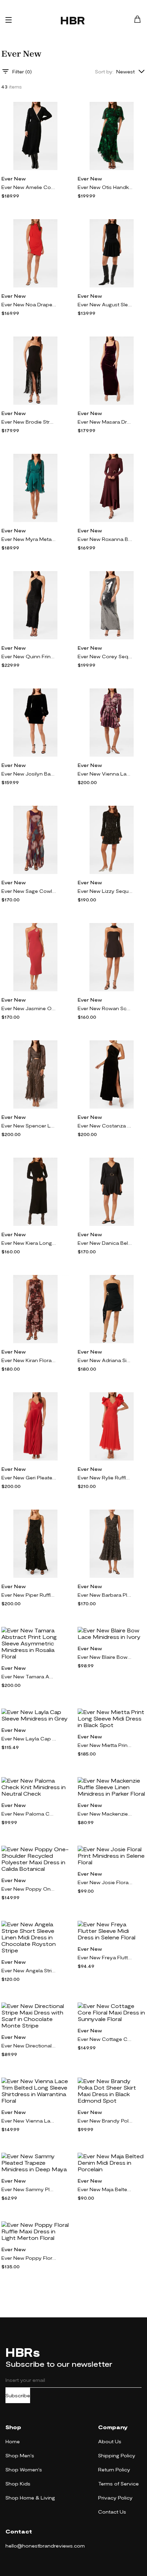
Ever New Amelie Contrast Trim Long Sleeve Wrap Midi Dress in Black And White (29, 187)
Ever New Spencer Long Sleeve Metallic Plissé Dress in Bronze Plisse (29, 1126)
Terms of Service (118, 2484)
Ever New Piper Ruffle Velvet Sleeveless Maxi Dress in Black (29, 1595)
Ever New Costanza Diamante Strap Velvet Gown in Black (105, 1126)
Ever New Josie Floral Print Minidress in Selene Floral (105, 1882)
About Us (110, 2441)
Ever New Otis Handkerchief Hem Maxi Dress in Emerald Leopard (105, 187)
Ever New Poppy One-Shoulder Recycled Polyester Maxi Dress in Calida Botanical (29, 1889)
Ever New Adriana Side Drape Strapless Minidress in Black (105, 1360)
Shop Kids (18, 2484)
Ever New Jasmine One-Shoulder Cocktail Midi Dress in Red (29, 1008)
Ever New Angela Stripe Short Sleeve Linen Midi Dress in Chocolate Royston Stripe (29, 1970)
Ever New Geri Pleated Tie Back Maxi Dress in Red (29, 1478)
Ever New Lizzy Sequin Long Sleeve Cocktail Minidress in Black (105, 891)
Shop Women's (24, 2469)
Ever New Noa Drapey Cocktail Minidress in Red (29, 304)
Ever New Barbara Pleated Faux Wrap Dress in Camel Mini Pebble (105, 1595)
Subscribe (18, 2395)
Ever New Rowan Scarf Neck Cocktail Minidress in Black (105, 1008)
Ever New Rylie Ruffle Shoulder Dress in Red (105, 1478)
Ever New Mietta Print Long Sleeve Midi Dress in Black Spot (105, 1745)
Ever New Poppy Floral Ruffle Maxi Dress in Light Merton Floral (29, 2258)
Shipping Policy (117, 2455)
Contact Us (112, 2512)
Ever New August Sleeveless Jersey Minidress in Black (105, 304)
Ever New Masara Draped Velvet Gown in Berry (105, 422)
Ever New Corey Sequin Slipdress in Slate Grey (105, 656)
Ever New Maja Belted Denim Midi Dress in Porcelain (105, 2189)
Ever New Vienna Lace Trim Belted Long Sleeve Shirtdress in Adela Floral (105, 774)
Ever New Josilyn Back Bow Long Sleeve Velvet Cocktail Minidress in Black (29, 774)
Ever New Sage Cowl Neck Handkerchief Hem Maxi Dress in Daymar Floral (29, 891)
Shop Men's (20, 2455)
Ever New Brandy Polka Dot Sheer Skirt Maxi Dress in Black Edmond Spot (105, 2121)
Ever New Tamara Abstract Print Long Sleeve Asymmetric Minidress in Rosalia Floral (29, 1676)
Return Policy (114, 2469)
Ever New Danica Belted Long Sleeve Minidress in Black (105, 1243)
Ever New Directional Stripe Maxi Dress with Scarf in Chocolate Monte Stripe (29, 2046)
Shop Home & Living (30, 2498)
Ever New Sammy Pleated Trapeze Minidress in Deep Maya (29, 2189)
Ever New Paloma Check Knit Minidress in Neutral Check (29, 1814)
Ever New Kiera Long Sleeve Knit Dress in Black (29, 1243)
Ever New (14, 179)
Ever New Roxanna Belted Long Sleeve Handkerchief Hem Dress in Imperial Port (105, 539)
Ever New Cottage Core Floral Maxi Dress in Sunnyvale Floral (105, 2039)
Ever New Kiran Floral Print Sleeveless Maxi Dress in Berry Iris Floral (29, 1360)
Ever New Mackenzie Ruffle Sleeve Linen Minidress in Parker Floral (105, 1814)
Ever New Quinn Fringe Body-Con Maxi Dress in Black (29, 656)
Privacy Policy (115, 2498)
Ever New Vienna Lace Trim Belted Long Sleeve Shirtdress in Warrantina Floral (29, 2121)
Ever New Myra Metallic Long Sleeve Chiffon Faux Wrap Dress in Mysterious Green (29, 539)
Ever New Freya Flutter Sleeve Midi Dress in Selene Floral (105, 1957)
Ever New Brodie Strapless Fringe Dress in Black (29, 422)
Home (13, 2441)
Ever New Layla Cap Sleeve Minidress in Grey (29, 1739)
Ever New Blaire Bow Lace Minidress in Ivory (105, 1657)
